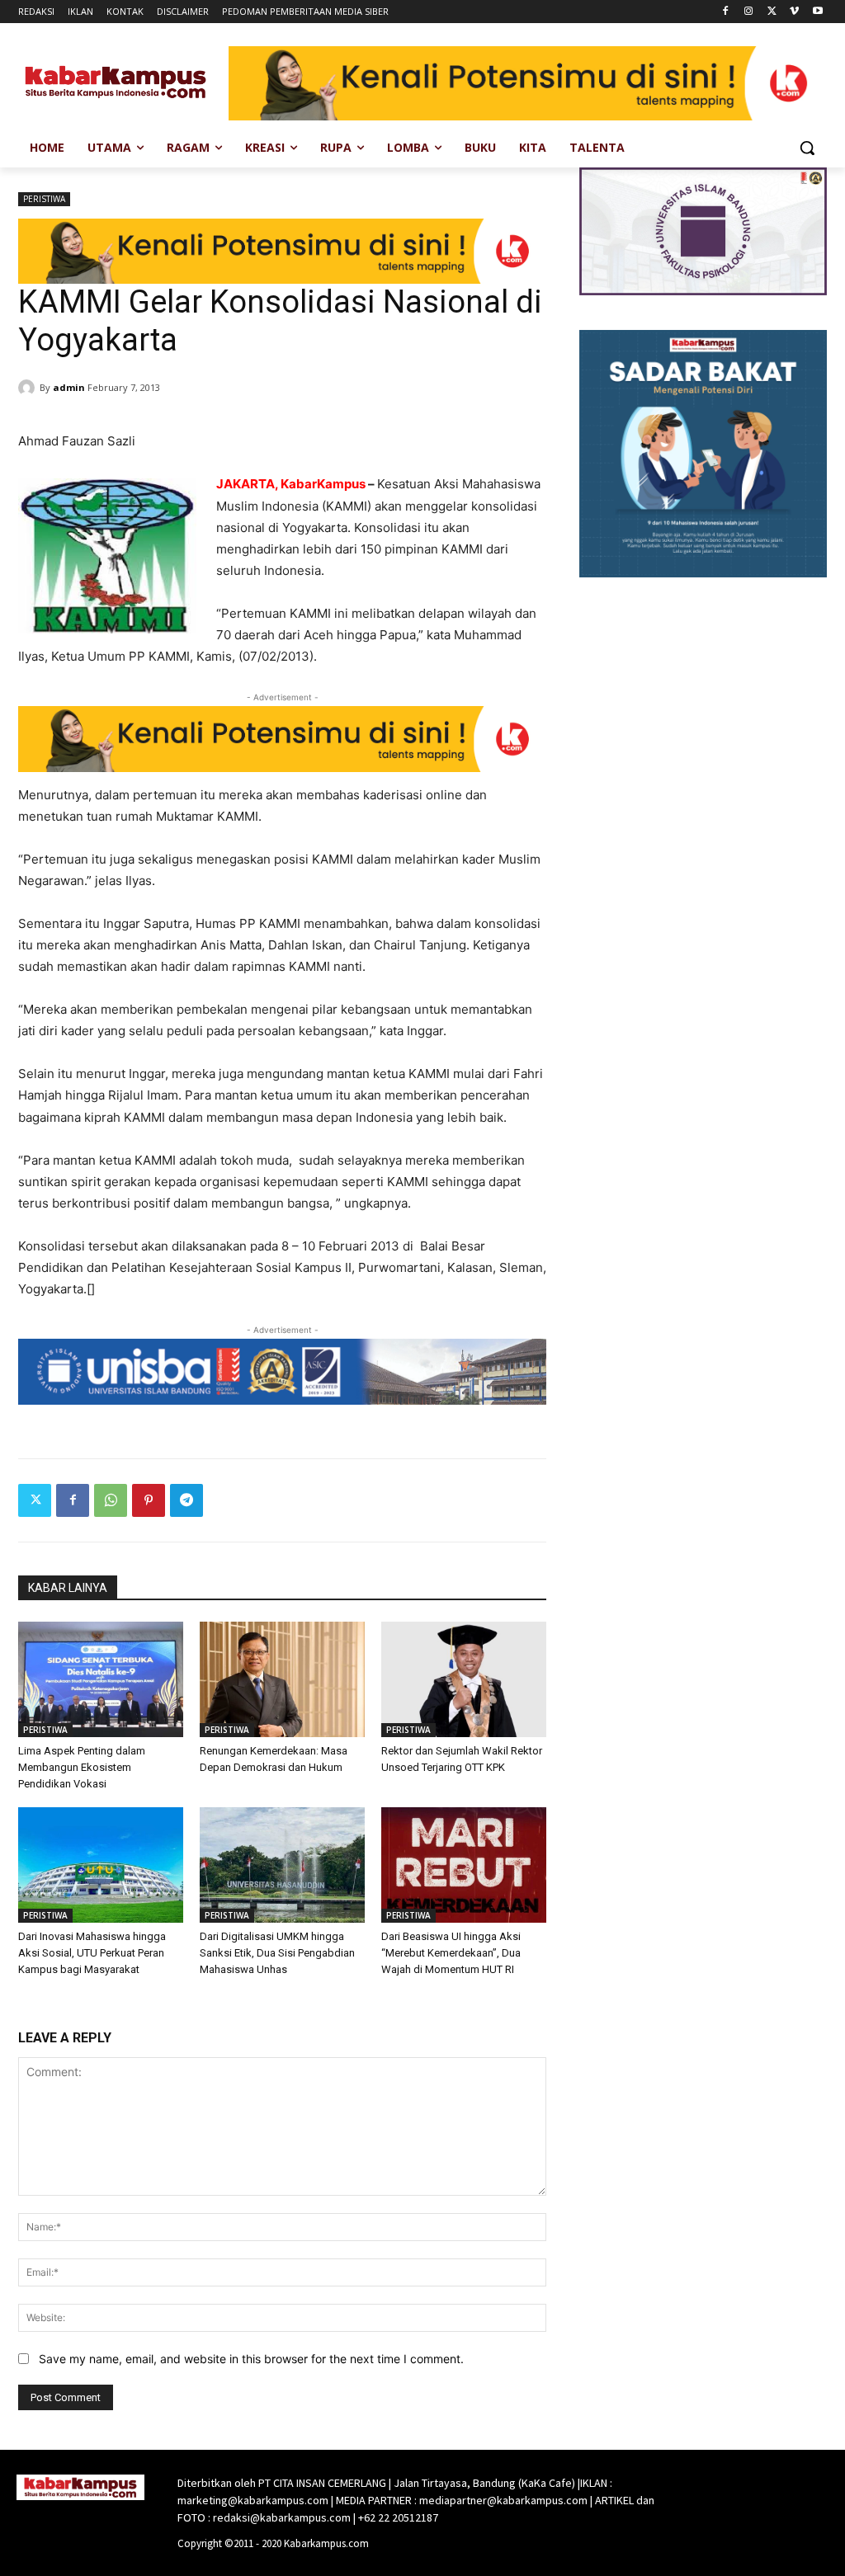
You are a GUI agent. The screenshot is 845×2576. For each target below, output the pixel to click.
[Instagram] (749, 12)
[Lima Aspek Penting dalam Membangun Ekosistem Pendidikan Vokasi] (101, 1679)
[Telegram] (186, 1500)
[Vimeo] (794, 12)
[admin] (29, 388)
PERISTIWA (44, 199)
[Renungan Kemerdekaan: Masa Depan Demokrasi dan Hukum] (282, 1679)
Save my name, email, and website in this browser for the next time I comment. (251, 2359)
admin (69, 387)
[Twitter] (772, 12)
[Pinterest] (149, 1500)
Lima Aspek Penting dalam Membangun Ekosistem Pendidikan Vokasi (82, 1767)
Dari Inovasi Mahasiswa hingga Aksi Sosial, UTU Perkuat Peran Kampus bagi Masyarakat (92, 1953)
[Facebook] (726, 12)
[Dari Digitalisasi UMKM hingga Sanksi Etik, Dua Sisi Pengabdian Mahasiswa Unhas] (282, 1865)
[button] (807, 148)
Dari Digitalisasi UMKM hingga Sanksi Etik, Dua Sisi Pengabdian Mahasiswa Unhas (277, 1953)
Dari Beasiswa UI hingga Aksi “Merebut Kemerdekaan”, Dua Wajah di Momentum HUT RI (451, 1953)
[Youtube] (817, 12)
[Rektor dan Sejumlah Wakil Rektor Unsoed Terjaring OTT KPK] (464, 1679)
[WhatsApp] (111, 1500)
